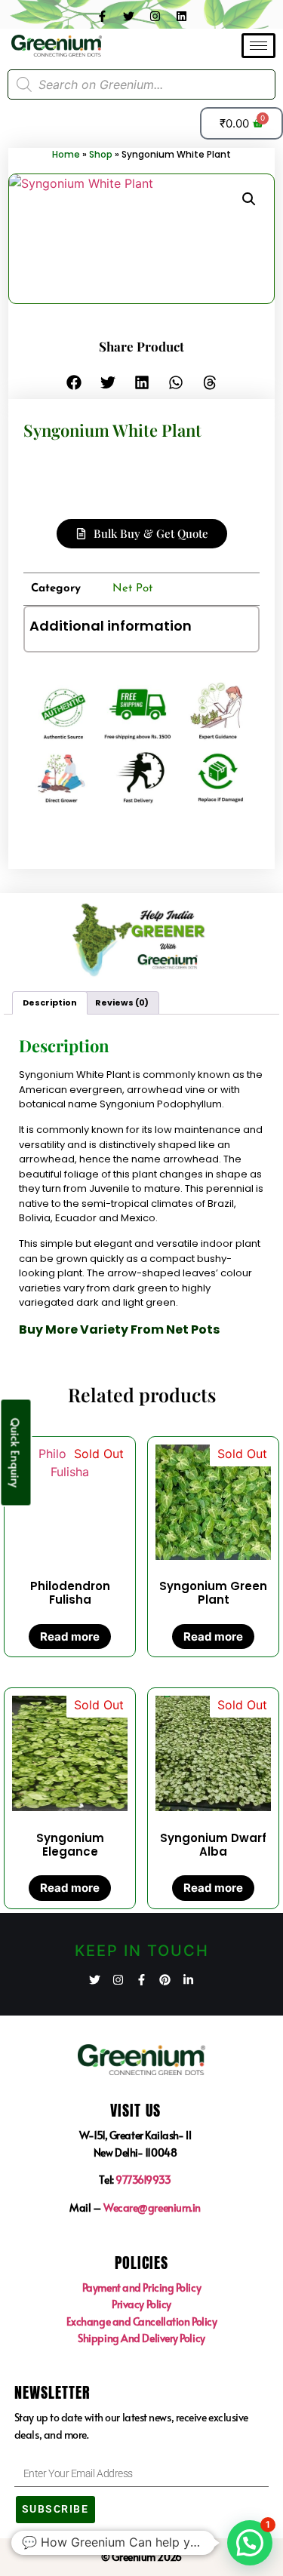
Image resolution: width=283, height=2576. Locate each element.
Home (66, 154)
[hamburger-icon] (258, 46)
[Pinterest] (165, 1980)
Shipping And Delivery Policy (141, 2338)
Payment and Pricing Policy (141, 2287)
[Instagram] (155, 16)
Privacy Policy (141, 2304)
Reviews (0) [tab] (122, 1002)
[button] (249, 199)
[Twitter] (128, 16)
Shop (101, 154)
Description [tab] (50, 1002)
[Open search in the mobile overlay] (141, 84)
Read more (70, 1636)
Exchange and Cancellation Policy (142, 2321)
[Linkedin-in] (188, 1980)
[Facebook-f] (102, 16)
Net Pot (132, 589)
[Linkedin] (181, 16)
